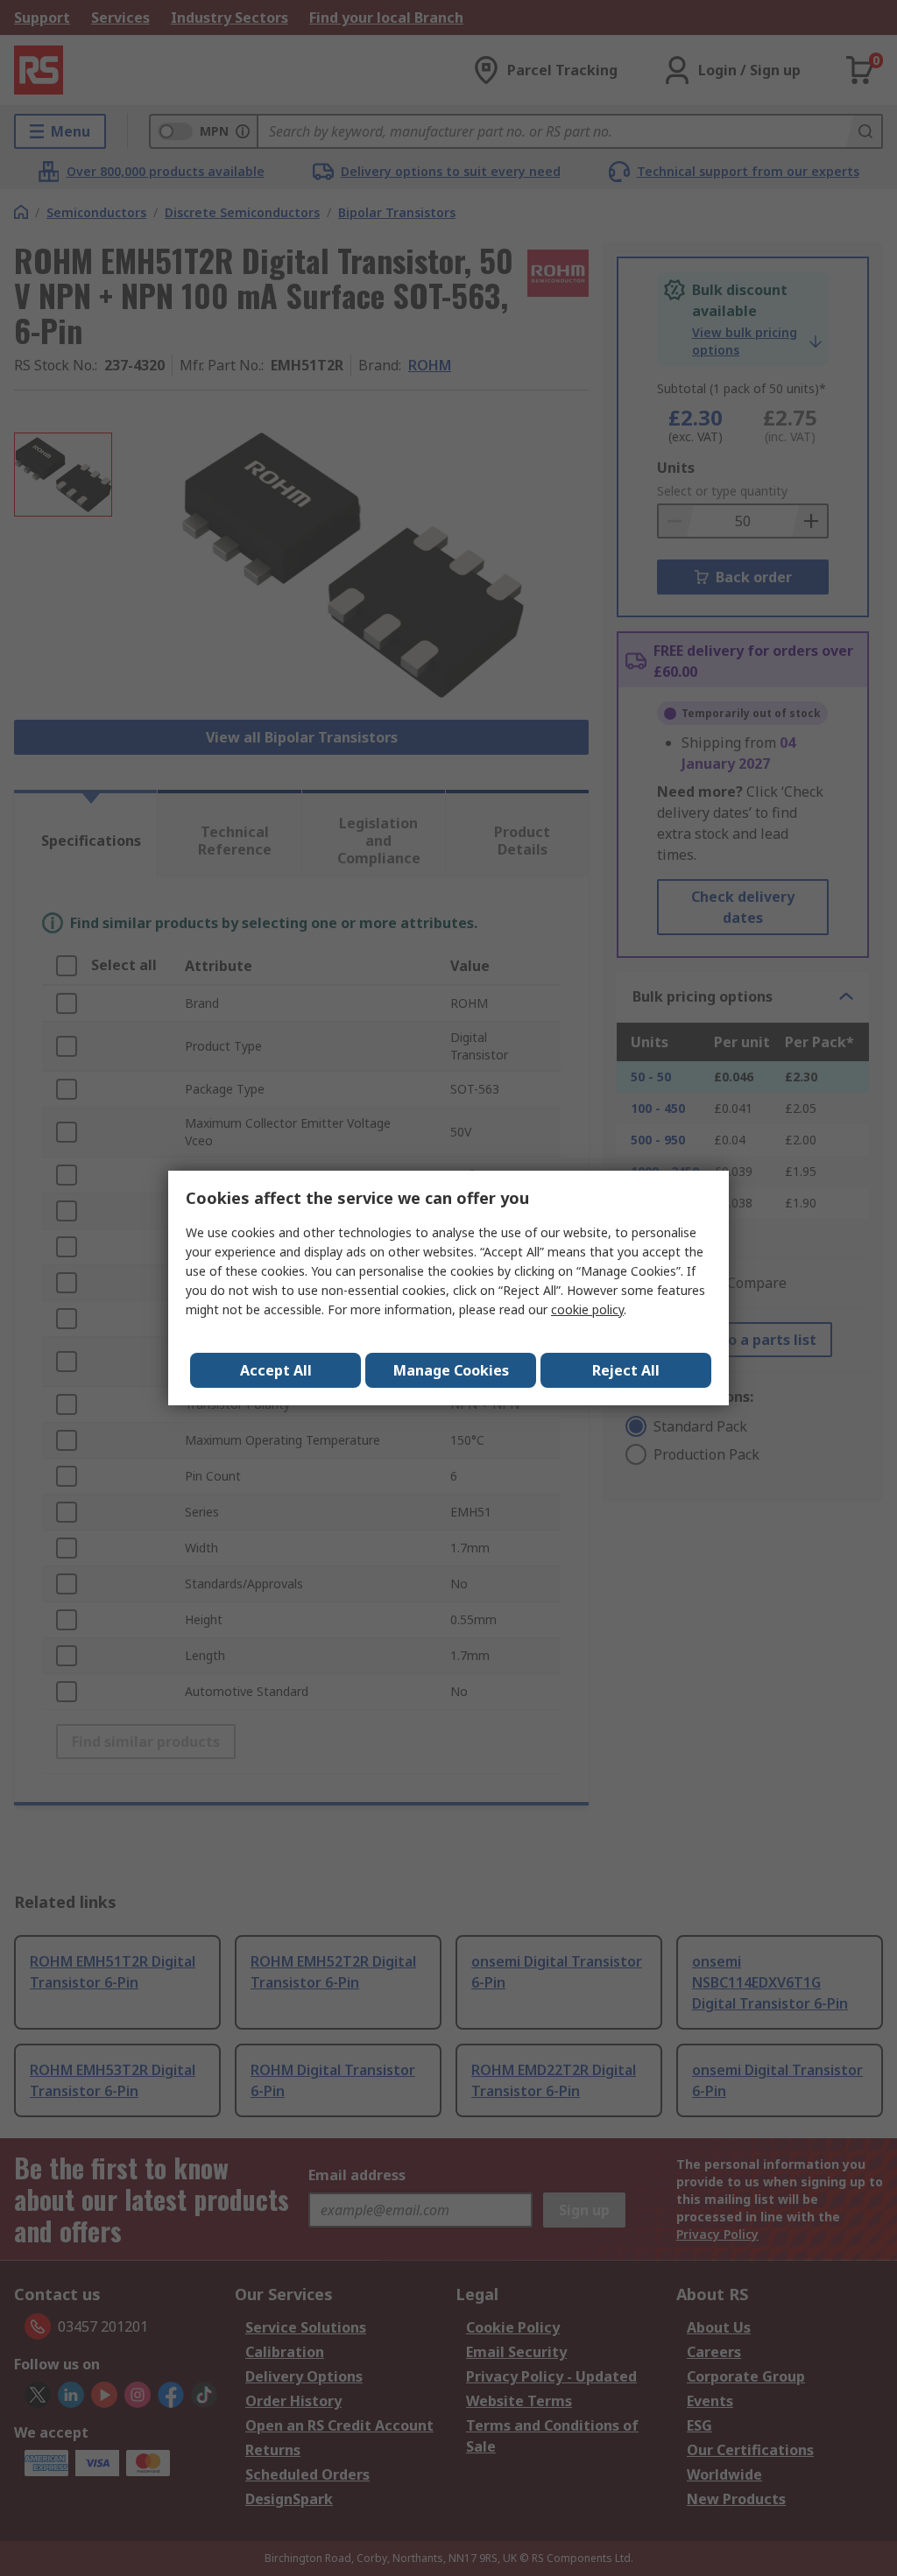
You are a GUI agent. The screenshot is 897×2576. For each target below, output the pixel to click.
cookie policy (587, 1309)
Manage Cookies (451, 1370)
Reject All (626, 1370)
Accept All (276, 1370)
